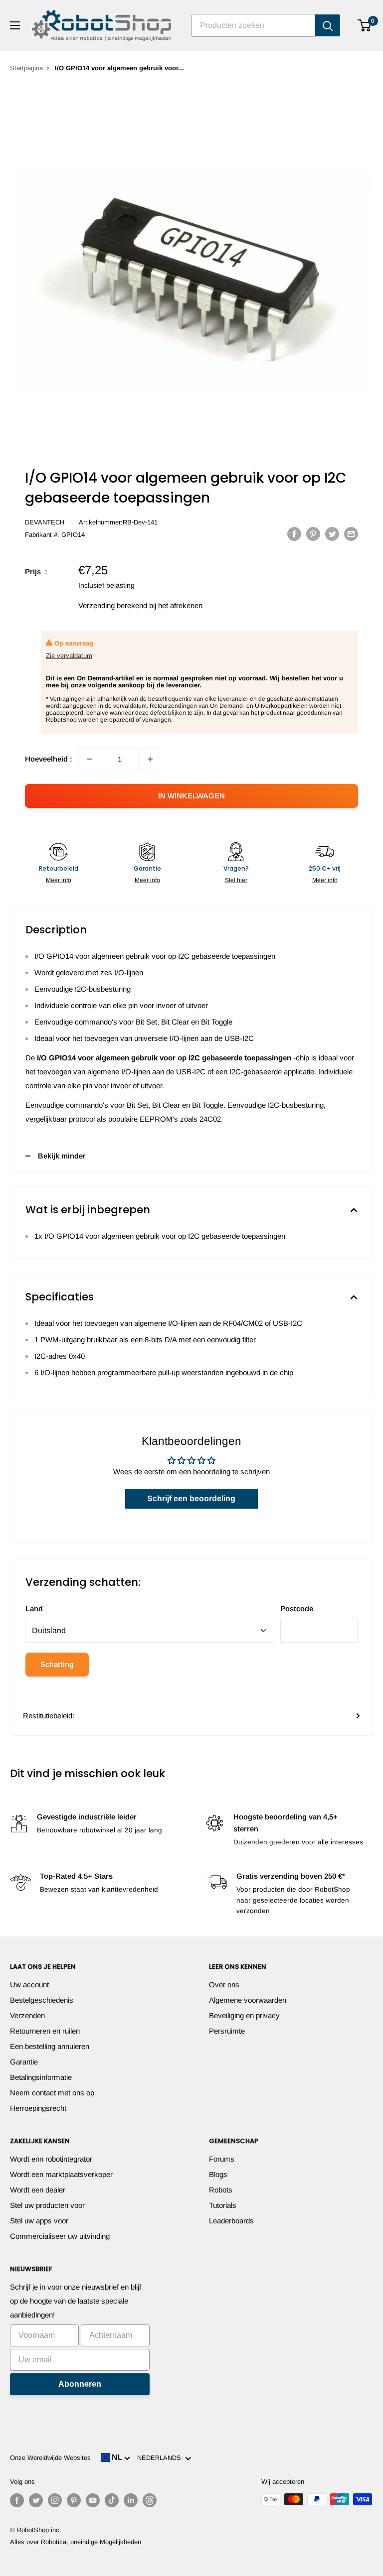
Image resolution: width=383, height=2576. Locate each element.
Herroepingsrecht (38, 2108)
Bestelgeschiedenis (42, 2000)
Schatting (57, 1664)
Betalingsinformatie (41, 2077)
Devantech (45, 522)
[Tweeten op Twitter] (332, 534)
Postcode (297, 1609)
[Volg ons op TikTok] (112, 2500)
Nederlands (161, 2458)
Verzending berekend (113, 605)
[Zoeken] (328, 25)
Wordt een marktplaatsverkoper (61, 2174)
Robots (221, 2190)
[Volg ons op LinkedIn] (131, 2500)
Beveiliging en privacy (244, 2015)
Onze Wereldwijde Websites (50, 2458)
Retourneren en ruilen (45, 2031)
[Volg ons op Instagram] (55, 2500)
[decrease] (89, 759)
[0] (365, 25)
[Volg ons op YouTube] (93, 2500)
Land (34, 1609)
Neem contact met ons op (52, 2093)
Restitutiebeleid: (49, 1716)
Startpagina (26, 68)
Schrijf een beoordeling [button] (191, 1498)
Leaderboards (231, 2221)
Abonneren (80, 2384)
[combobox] (253, 25)
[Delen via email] (351, 534)
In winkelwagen (191, 796)
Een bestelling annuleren (50, 2046)
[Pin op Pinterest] (313, 534)
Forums (222, 2159)
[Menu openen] (15, 25)
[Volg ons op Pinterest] (74, 2500)
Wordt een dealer (38, 2190)
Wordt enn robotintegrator (51, 2159)
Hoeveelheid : (49, 759)
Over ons (224, 1985)
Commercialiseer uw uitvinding (60, 2236)
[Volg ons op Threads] (150, 2500)
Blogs (218, 2174)
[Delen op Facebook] (294, 534)
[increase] (150, 759)
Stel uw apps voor (39, 2221)
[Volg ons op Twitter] (36, 2500)
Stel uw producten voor (47, 2205)
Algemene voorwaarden (248, 2000)
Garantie (24, 2062)
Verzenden (27, 2015)
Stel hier (236, 880)
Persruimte (227, 2031)
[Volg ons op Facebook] (17, 2500)
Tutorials (223, 2205)
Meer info (59, 880)
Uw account (29, 1985)
